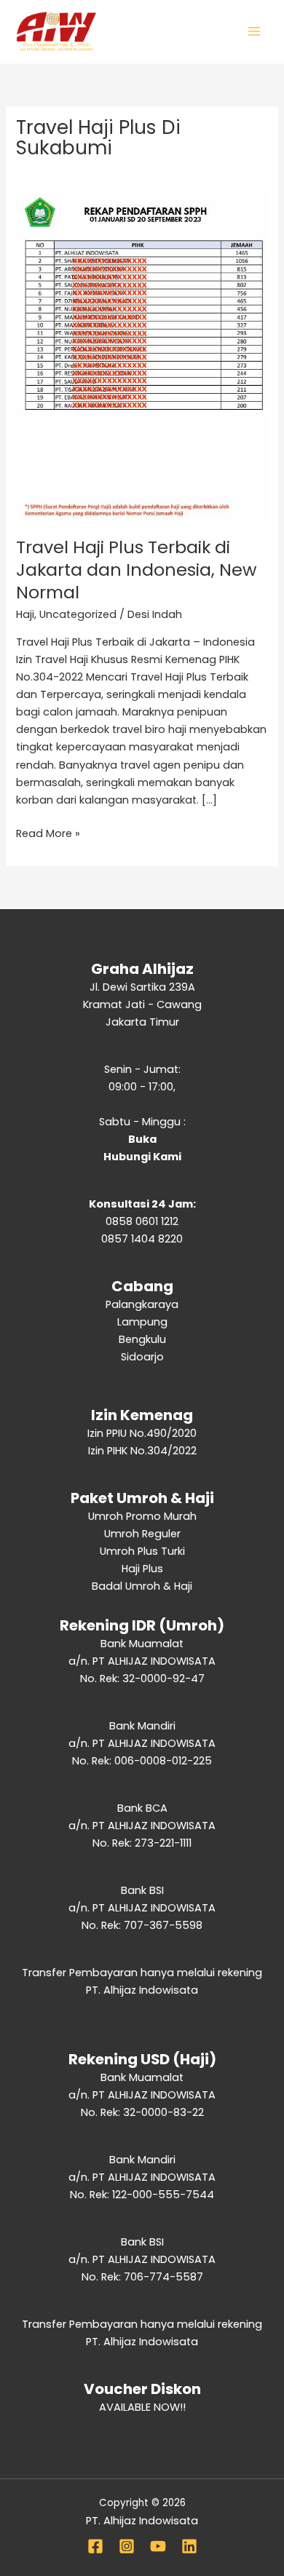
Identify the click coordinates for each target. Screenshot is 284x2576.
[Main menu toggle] (254, 31)
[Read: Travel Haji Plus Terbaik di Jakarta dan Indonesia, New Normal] (142, 354)
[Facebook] (95, 2546)
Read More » (48, 833)
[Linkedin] (189, 2546)
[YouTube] (158, 2546)
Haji (25, 614)
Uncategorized (78, 614)
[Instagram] (127, 2546)
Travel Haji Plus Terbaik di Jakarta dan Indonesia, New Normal (136, 570)
